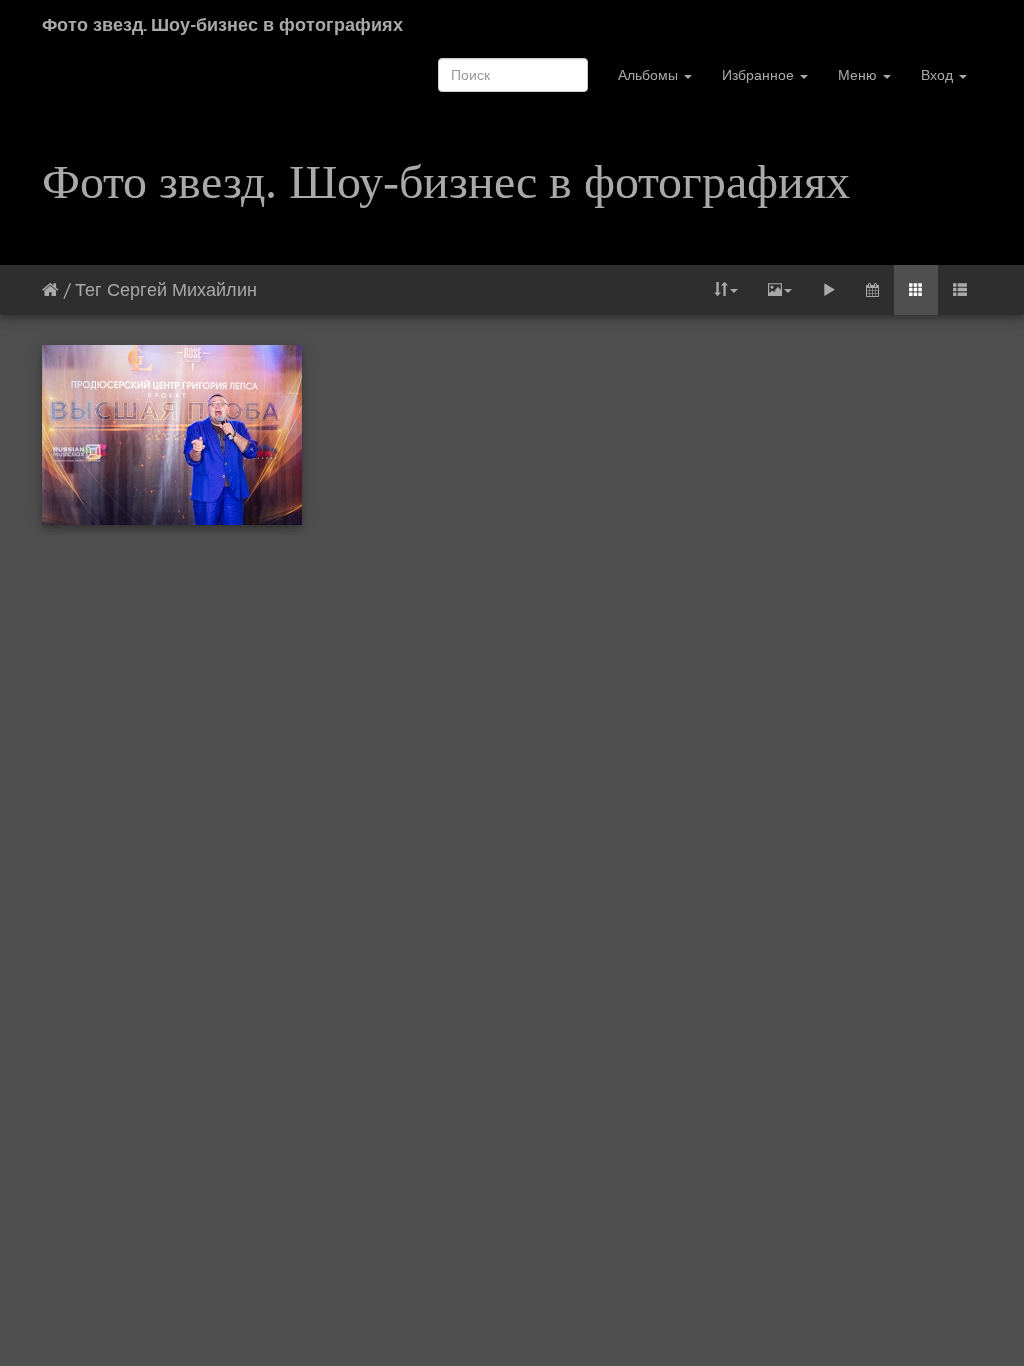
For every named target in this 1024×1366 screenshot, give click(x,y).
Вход (939, 75)
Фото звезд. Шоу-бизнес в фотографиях (222, 24)
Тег (88, 289)
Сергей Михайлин (182, 289)
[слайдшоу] (829, 290)
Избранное (760, 75)
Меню (859, 75)
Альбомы (650, 75)
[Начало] (50, 289)
